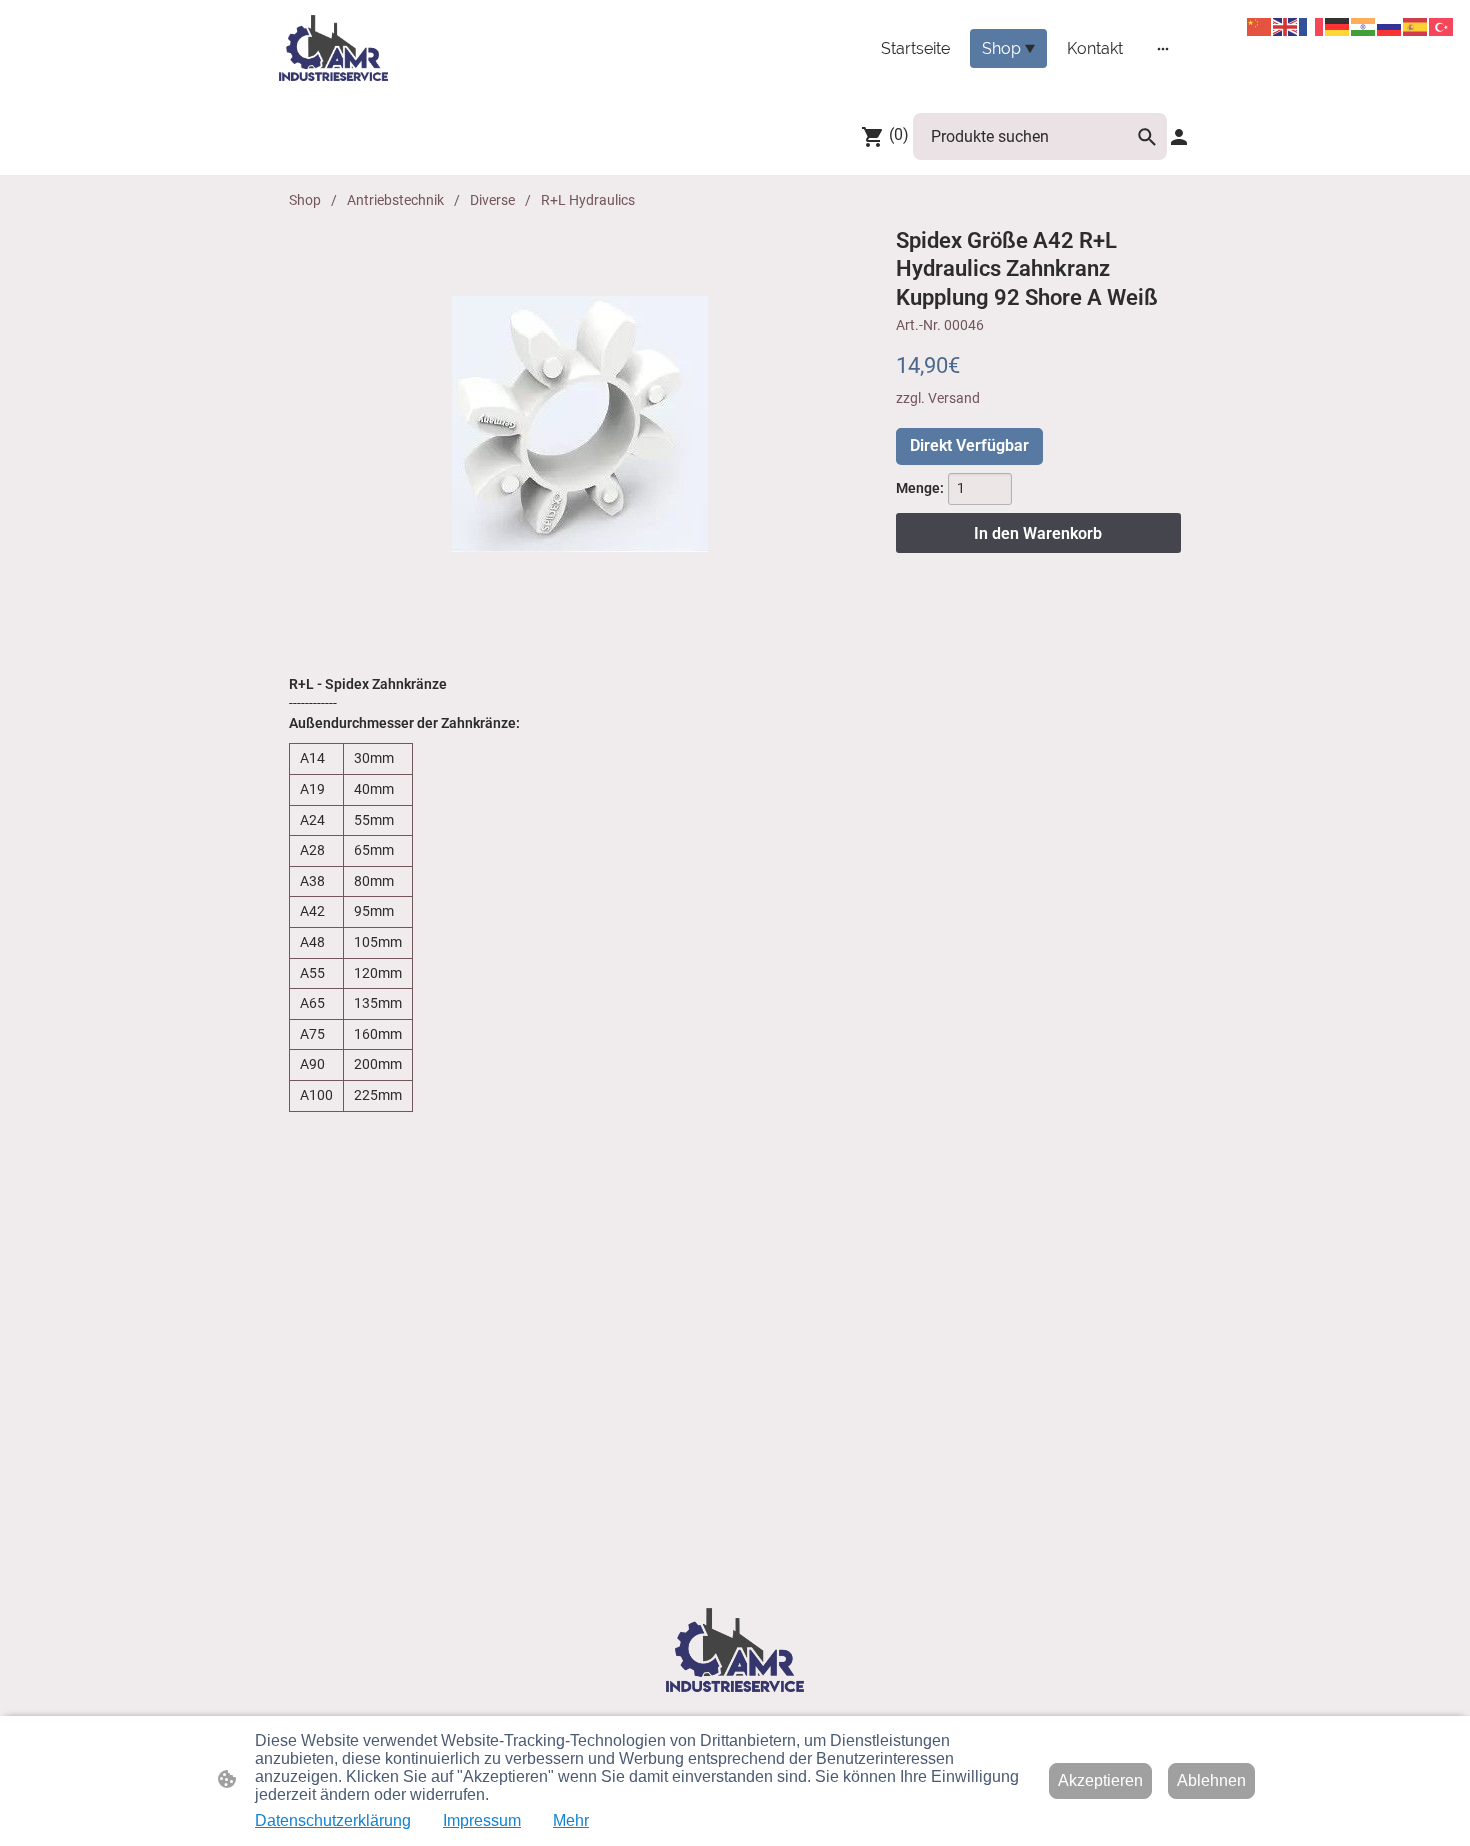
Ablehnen (1211, 1780)
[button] (1147, 137)
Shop (305, 200)
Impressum (482, 1820)
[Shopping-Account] (1179, 137)
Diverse (492, 200)
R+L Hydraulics (588, 200)
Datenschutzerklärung (333, 1820)
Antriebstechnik (395, 200)
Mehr (571, 1820)
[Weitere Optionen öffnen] (1163, 48)
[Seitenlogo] (333, 48)
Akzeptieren (1100, 1780)
